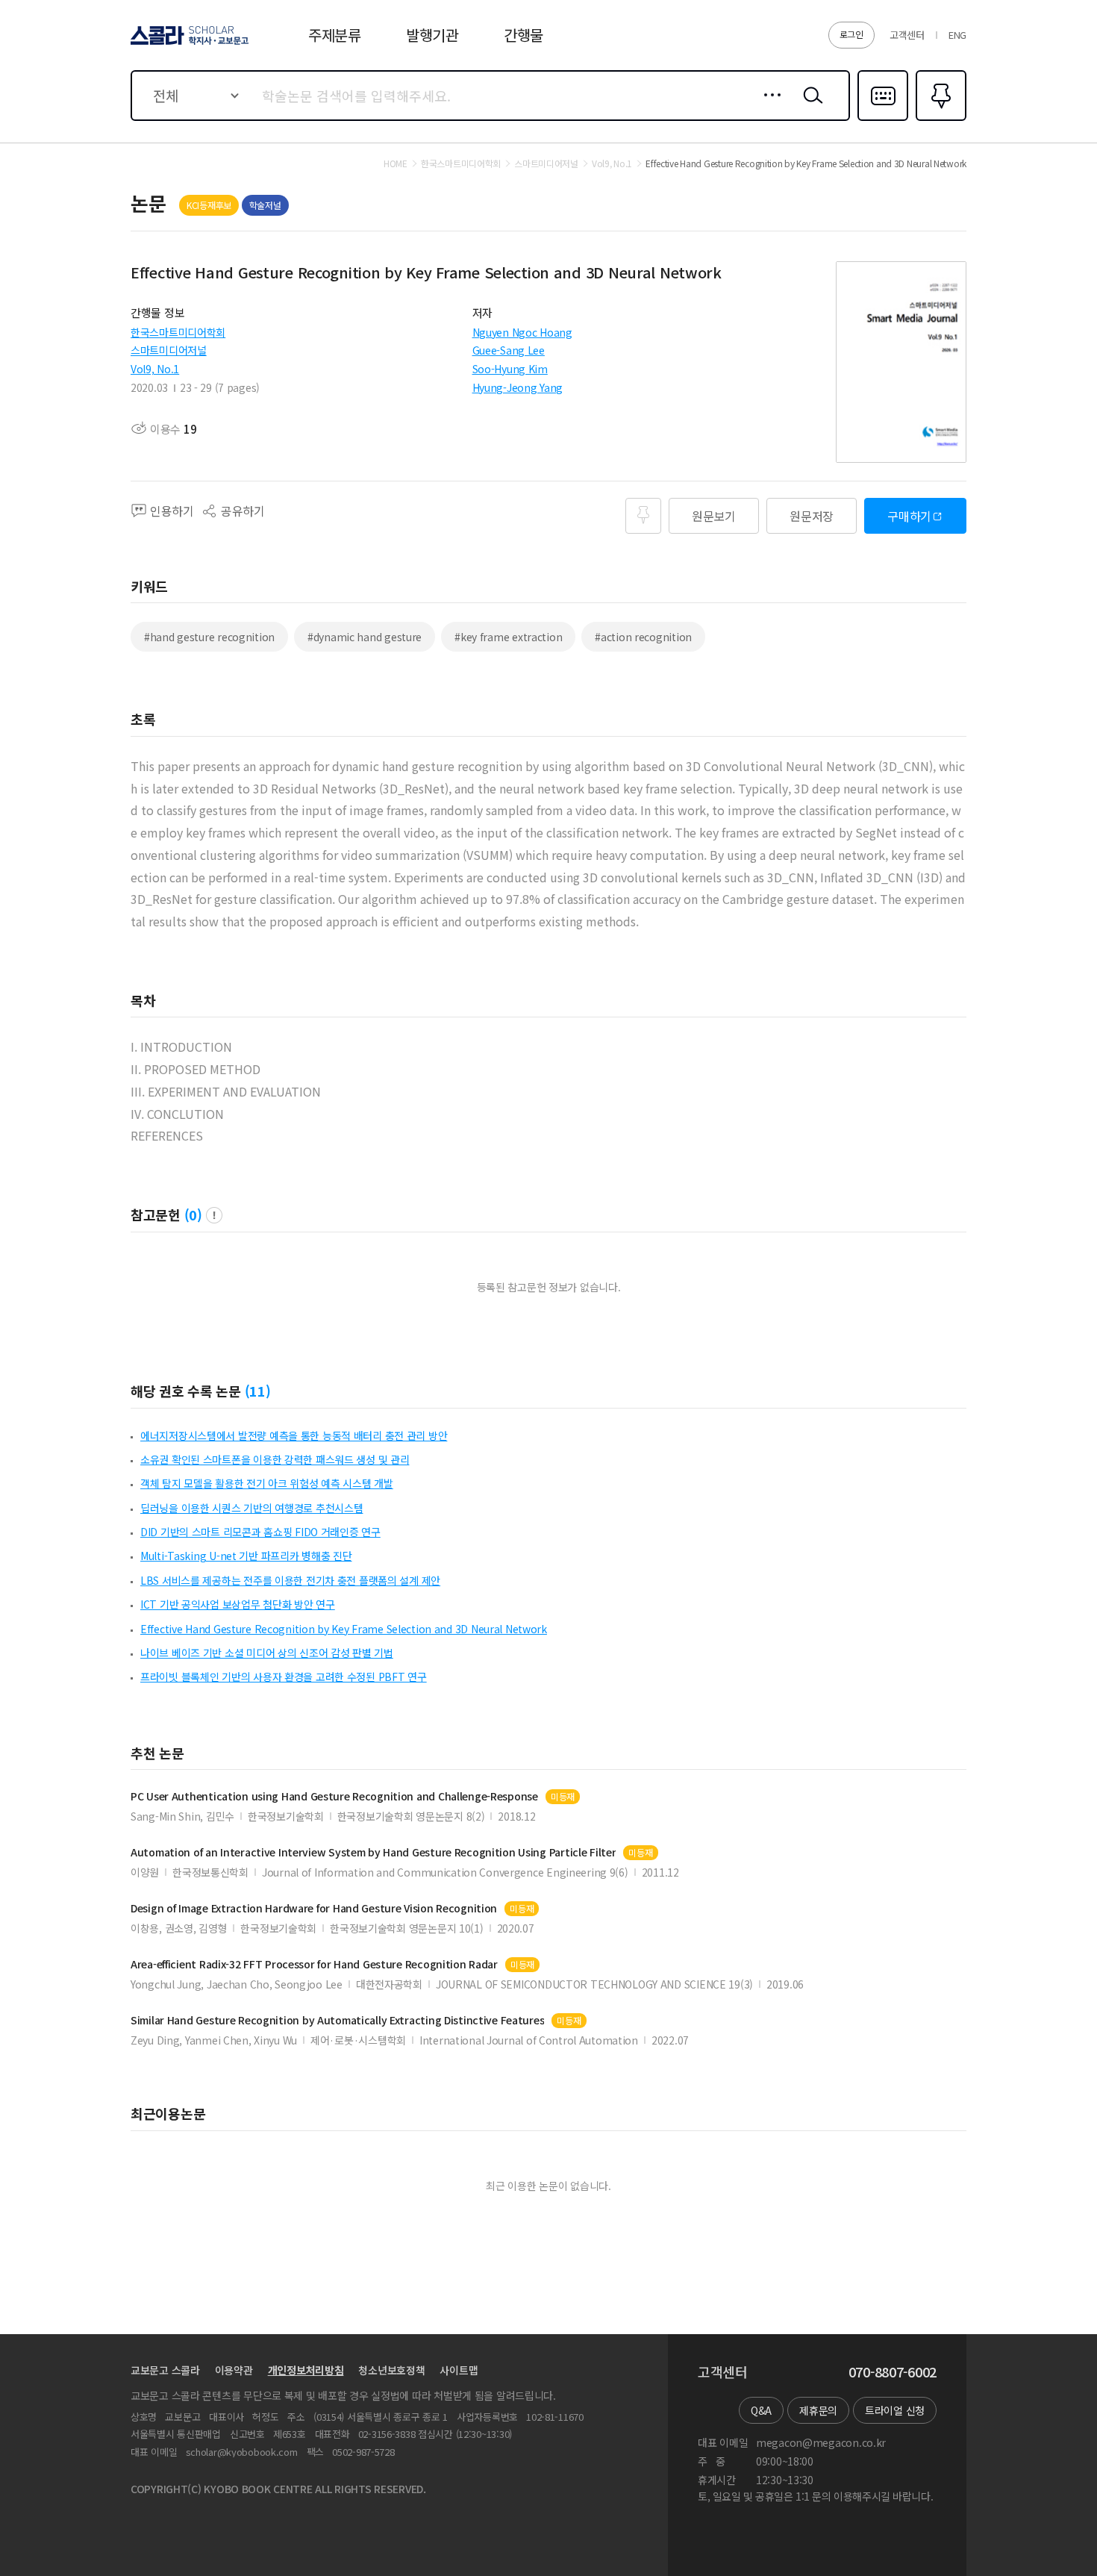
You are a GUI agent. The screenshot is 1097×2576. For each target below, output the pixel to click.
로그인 (851, 34)
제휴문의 (818, 2410)
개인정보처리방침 (306, 2370)
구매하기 (909, 516)
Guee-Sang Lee (509, 350)
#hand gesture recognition (209, 637)
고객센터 (907, 35)
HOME (396, 163)
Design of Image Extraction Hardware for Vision (314, 1908)
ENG (957, 35)
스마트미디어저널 (169, 350)
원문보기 (714, 516)
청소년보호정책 (391, 2370)
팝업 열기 (214, 1215)
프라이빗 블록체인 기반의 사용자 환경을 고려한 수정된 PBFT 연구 (284, 1677)
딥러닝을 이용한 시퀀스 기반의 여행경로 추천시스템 (251, 1508)
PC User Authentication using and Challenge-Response (334, 1796)
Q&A (761, 2410)
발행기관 (432, 35)
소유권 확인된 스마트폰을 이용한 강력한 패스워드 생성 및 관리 (275, 1459)
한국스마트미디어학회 (178, 332)
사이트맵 (459, 2370)
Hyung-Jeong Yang (518, 387)
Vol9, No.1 (155, 369)
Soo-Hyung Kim (510, 369)
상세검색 (768, 107)
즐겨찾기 (939, 119)
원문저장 (812, 516)
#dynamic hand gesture (365, 637)
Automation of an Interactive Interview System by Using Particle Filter (373, 1852)
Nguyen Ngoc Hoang (522, 332)
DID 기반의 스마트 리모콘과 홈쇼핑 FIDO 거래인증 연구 (260, 1532)
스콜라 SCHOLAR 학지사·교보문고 (188, 44)
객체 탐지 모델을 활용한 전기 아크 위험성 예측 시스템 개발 (267, 1483)
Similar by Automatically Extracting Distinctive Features (337, 2020)
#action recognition (643, 637)
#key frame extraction (508, 637)
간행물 (524, 35)
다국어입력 (883, 119)
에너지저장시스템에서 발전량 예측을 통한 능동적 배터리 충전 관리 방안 (294, 1435)
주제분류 (335, 35)
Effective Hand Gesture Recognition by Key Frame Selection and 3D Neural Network (344, 1629)
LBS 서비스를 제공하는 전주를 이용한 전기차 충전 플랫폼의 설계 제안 (290, 1580)
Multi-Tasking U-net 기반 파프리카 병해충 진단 (246, 1556)
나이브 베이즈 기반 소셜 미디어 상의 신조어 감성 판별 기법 (267, 1653)
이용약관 (234, 2370)
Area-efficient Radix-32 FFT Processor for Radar (314, 1964)
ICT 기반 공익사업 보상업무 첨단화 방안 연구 (238, 1604)
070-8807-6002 (893, 2372)
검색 (810, 107)
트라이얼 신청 (895, 2410)
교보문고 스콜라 (165, 2370)
